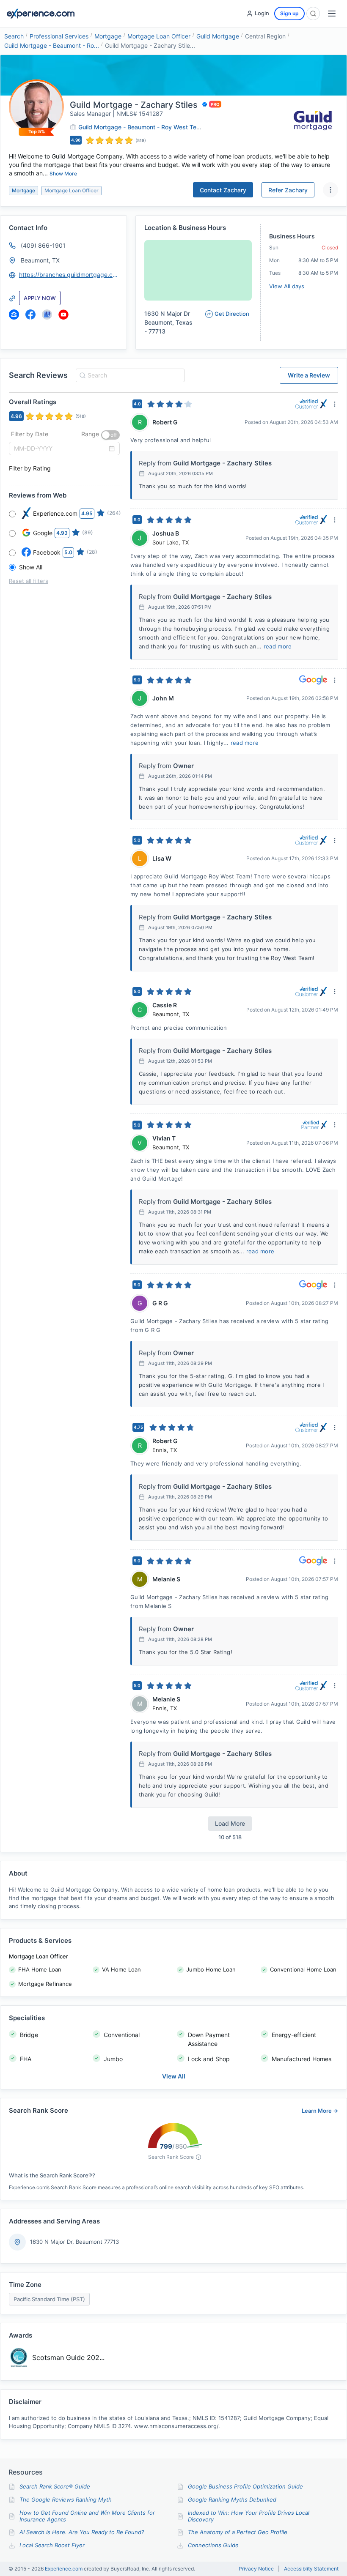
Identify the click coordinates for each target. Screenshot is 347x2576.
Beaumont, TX (40, 260)
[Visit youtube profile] (63, 314)
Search (14, 36)
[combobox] (129, 375)
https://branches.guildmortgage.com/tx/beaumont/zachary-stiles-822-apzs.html (69, 275)
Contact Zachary (223, 190)
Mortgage (108, 36)
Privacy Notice (256, 2569)
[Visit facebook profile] (30, 314)
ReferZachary (288, 190)
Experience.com (64, 2569)
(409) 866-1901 (43, 245)
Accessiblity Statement (311, 2569)
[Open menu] (332, 14)
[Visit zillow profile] (14, 314)
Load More (230, 1823)
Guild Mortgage (218, 36)
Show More (63, 174)
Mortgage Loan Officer (159, 36)
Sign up (289, 13)
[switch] (110, 435)
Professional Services (59, 36)
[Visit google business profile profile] (47, 314)
